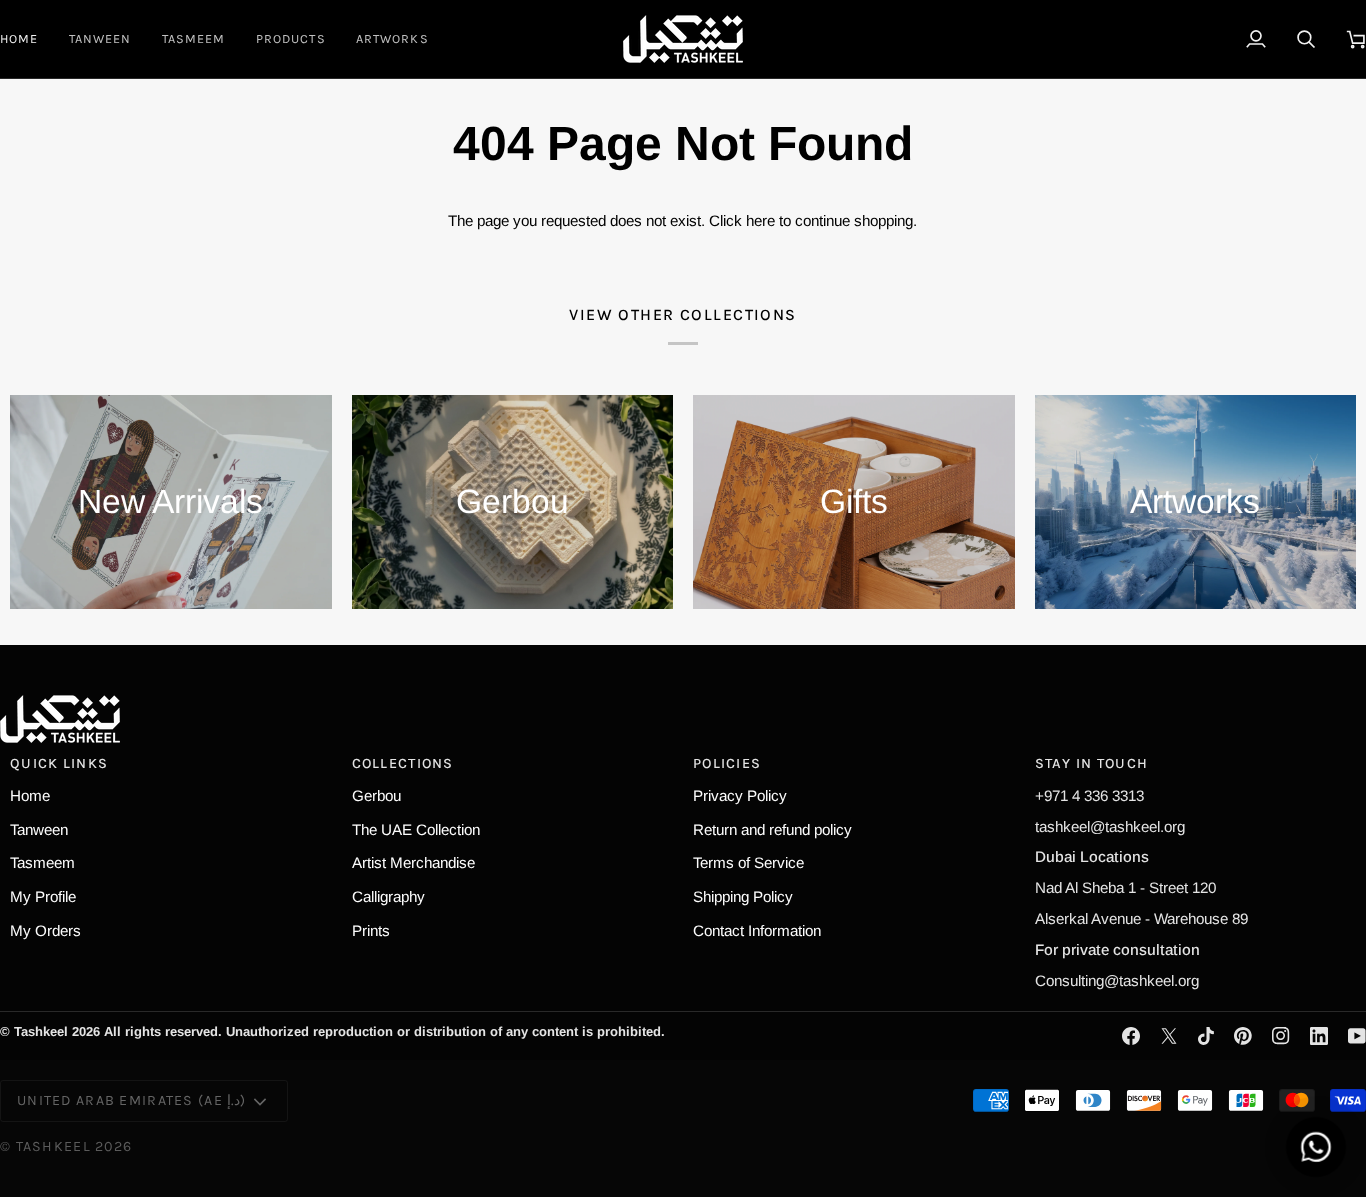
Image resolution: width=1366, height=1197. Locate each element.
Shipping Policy (743, 896)
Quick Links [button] (59, 763)
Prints (371, 930)
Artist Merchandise (413, 862)
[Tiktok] (1206, 1036)
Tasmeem (42, 862)
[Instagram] (1281, 1036)
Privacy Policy (740, 795)
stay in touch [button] (1092, 763)
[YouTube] (1357, 1036)
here (760, 220)
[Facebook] (1131, 1036)
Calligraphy (388, 896)
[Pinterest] (1243, 1036)
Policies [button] (727, 763)
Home (30, 795)
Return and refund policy (772, 829)
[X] (1169, 1036)
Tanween (39, 829)
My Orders (45, 930)
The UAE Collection (416, 829)
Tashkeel (53, 1146)
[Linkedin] (1319, 1036)
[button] (291, 39)
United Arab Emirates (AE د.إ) (131, 1100)
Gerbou (376, 795)
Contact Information (757, 930)
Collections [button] (403, 763)
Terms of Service (748, 862)
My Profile (43, 896)
